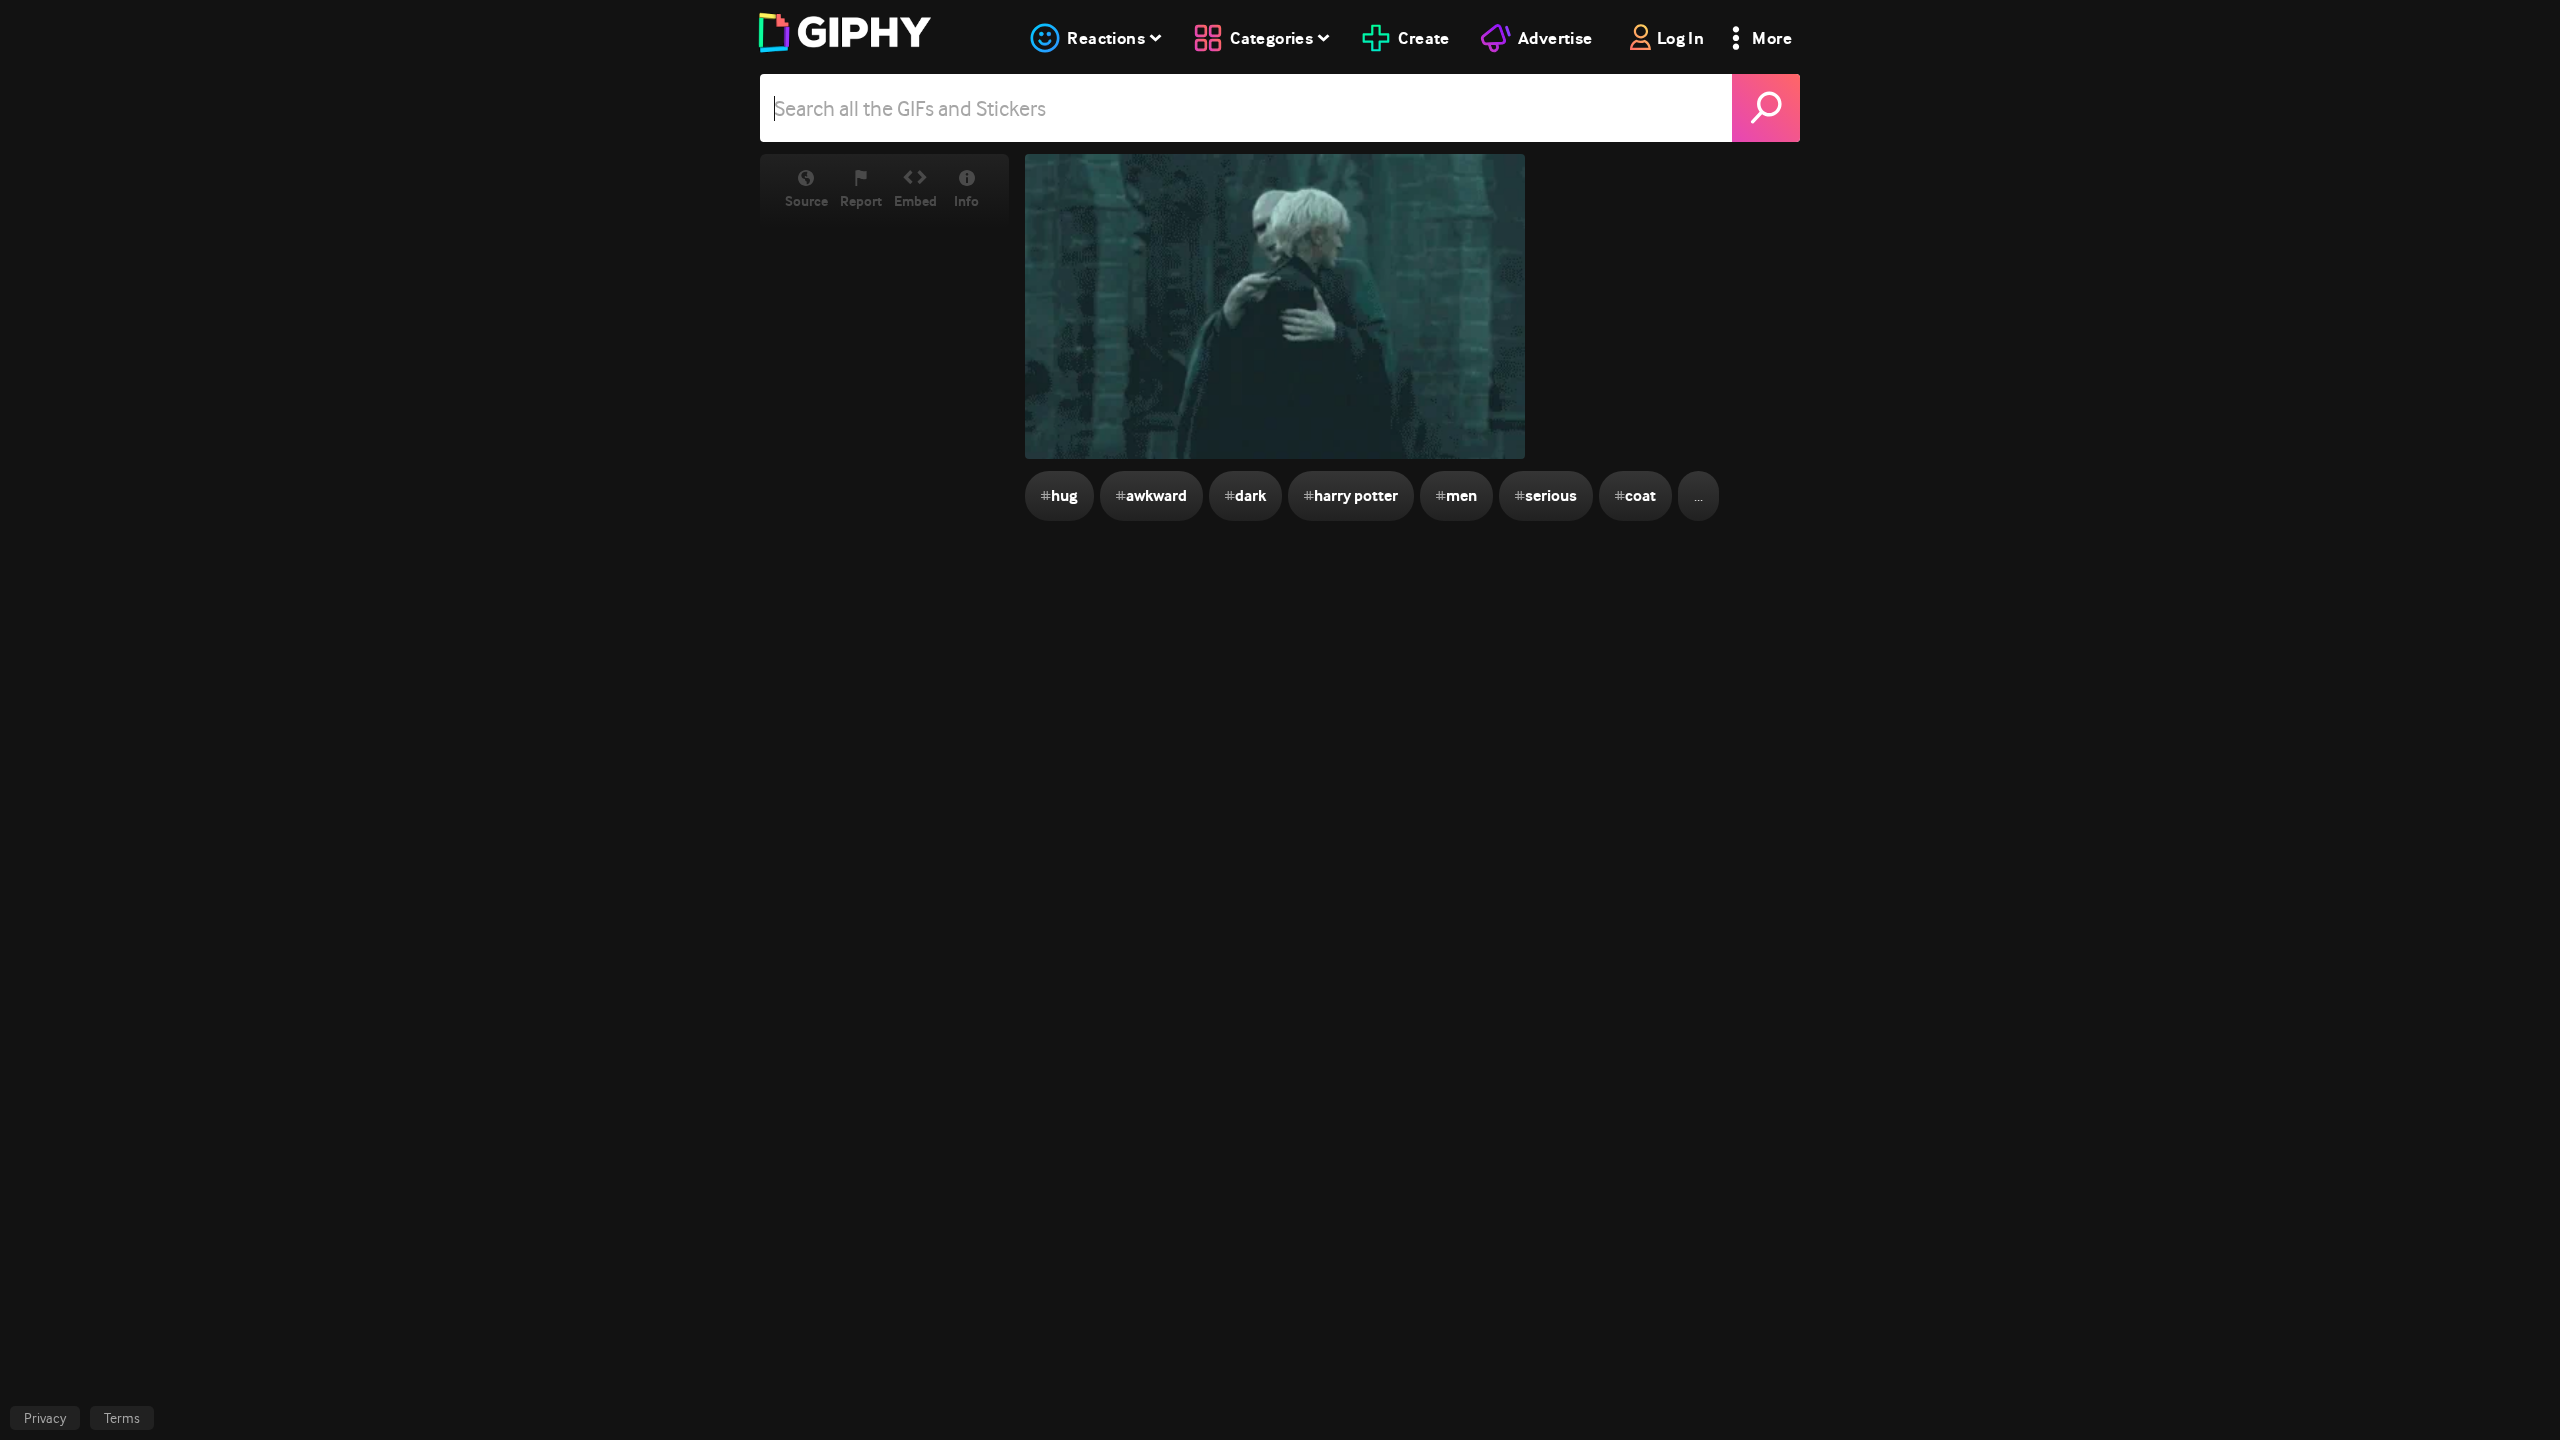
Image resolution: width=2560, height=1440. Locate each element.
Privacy (45, 1418)
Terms (122, 1418)
